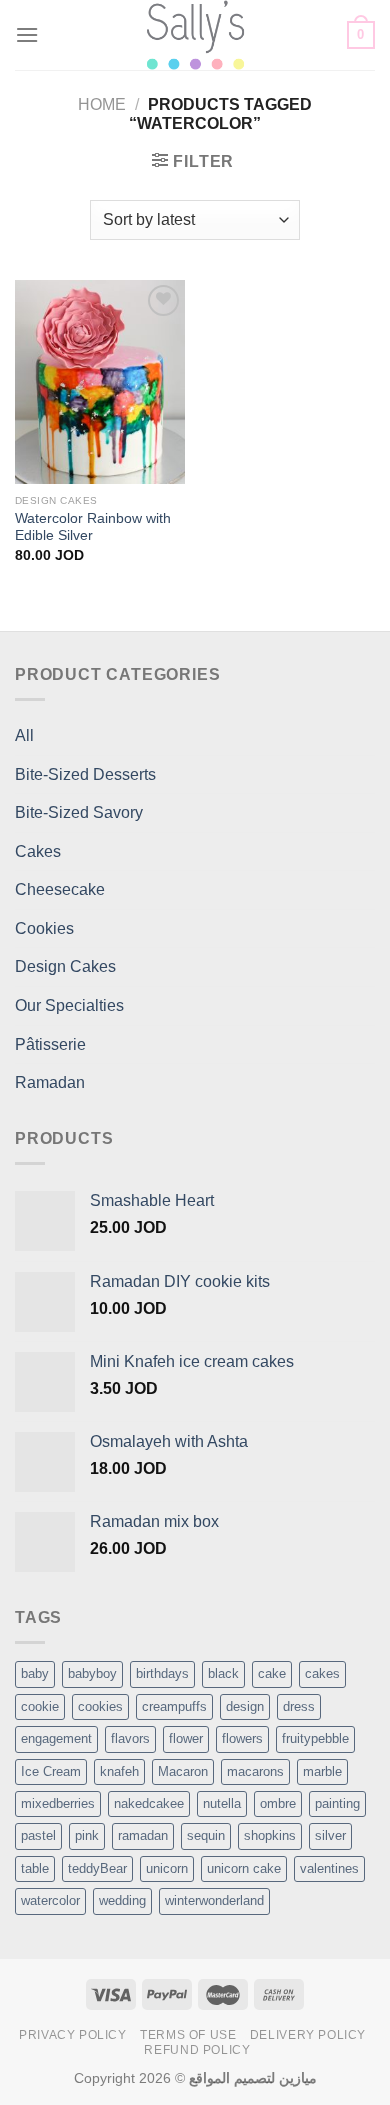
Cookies (44, 928)
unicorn (167, 1868)
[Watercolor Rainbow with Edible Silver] (100, 382)
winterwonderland (214, 1900)
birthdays (162, 1673)
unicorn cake (244, 1868)
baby (35, 1673)
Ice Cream (51, 1771)
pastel (38, 1835)
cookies (100, 1706)
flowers (242, 1738)
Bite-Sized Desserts (85, 774)
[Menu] (27, 34)
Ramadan (50, 1082)
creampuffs (174, 1706)
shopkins (270, 1835)
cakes (322, 1673)
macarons (255, 1771)
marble (322, 1771)
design (245, 1706)
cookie (40, 1706)
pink (87, 1835)
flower (186, 1738)
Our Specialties (69, 1005)
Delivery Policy (308, 2035)
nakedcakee (149, 1803)
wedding (122, 1900)
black (223, 1673)
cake (272, 1673)
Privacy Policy (73, 2035)
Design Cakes (65, 966)
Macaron (183, 1771)
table (35, 1868)
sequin (206, 1835)
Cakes (38, 851)
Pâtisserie (50, 1044)
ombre (278, 1803)
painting (337, 1803)
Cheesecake (60, 889)
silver (330, 1835)
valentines (329, 1868)
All (24, 735)
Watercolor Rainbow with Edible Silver (93, 527)
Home (102, 104)
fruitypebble (315, 1738)
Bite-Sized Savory (79, 812)
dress (299, 1706)
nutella (222, 1803)
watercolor (50, 1900)
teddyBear (97, 1868)
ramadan (143, 1835)
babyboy (92, 1673)
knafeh (119, 1771)
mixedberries (58, 1803)
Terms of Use (188, 2035)
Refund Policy (197, 2050)
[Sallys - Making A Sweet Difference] (195, 35)
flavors (130, 1738)
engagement (56, 1738)
